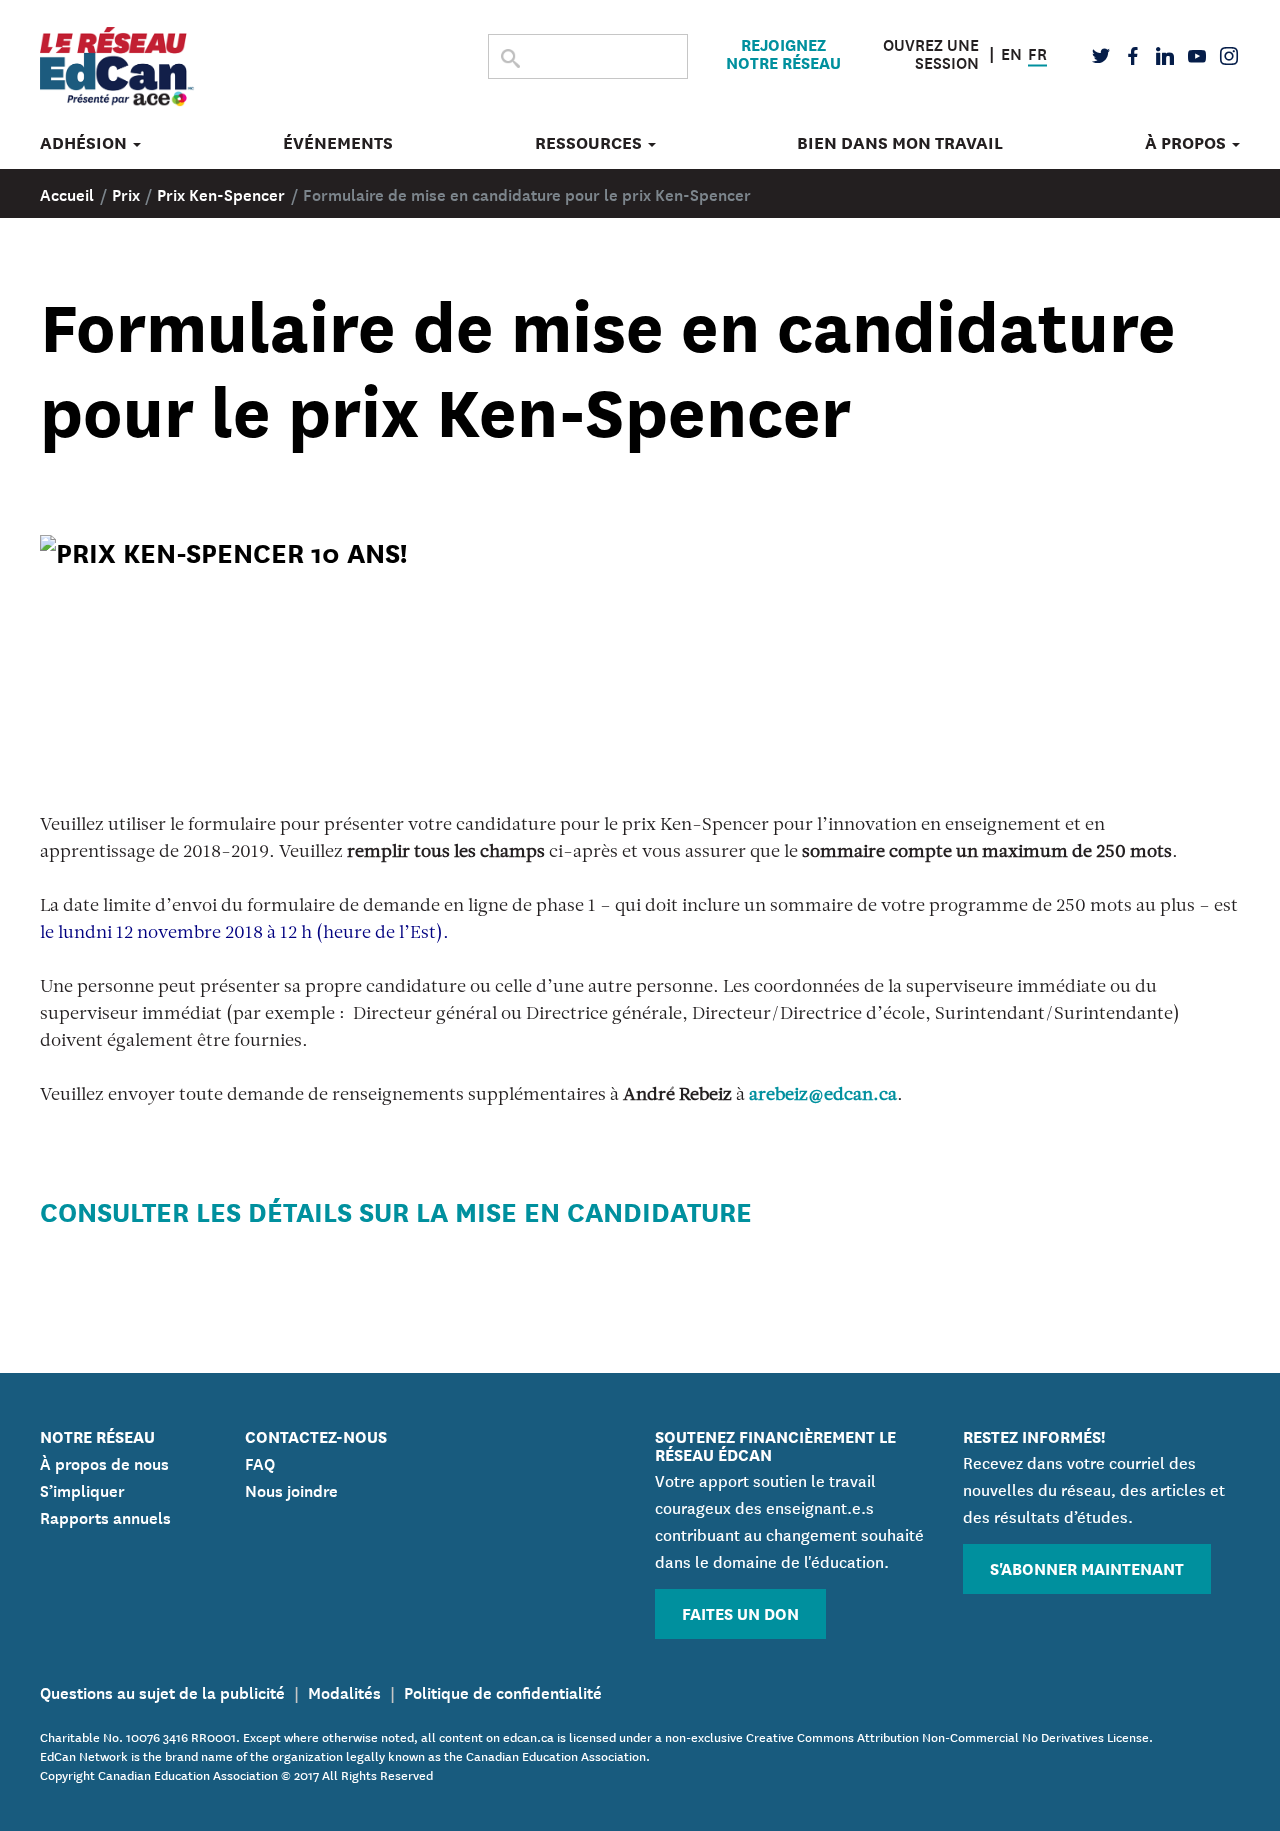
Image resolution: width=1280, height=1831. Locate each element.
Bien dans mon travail (900, 143)
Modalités (344, 1691)
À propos (1187, 143)
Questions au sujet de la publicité (162, 1691)
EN (1011, 51)
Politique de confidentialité (503, 1691)
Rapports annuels (105, 1516)
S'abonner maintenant (1087, 1567)
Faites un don (740, 1612)
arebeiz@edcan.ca (823, 1096)
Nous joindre (291, 1489)
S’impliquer (82, 1489)
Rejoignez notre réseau (783, 53)
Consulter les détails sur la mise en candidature (396, 1210)
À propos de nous (104, 1462)
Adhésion (85, 143)
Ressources (590, 143)
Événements (338, 143)
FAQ (260, 1462)
